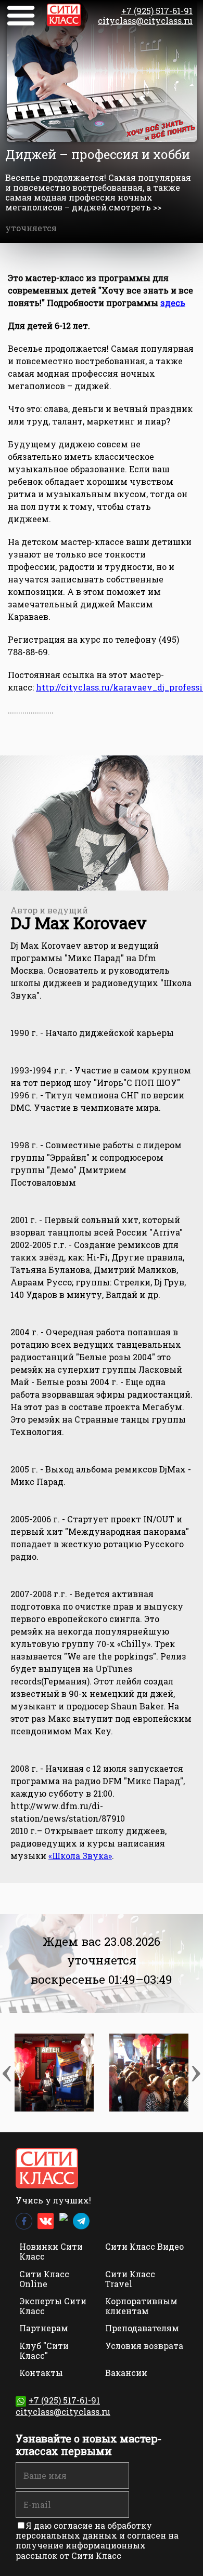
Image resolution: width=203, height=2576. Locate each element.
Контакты (41, 2373)
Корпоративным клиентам (141, 2306)
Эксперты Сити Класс (53, 2306)
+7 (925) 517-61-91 (157, 11)
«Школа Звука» (80, 1856)
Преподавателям (142, 2328)
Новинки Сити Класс (51, 2251)
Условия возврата (144, 2346)
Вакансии (126, 2373)
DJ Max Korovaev (79, 922)
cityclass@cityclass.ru (145, 21)
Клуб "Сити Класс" (44, 2351)
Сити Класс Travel (130, 2279)
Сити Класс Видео (144, 2246)
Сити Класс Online (44, 2279)
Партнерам (44, 2328)
